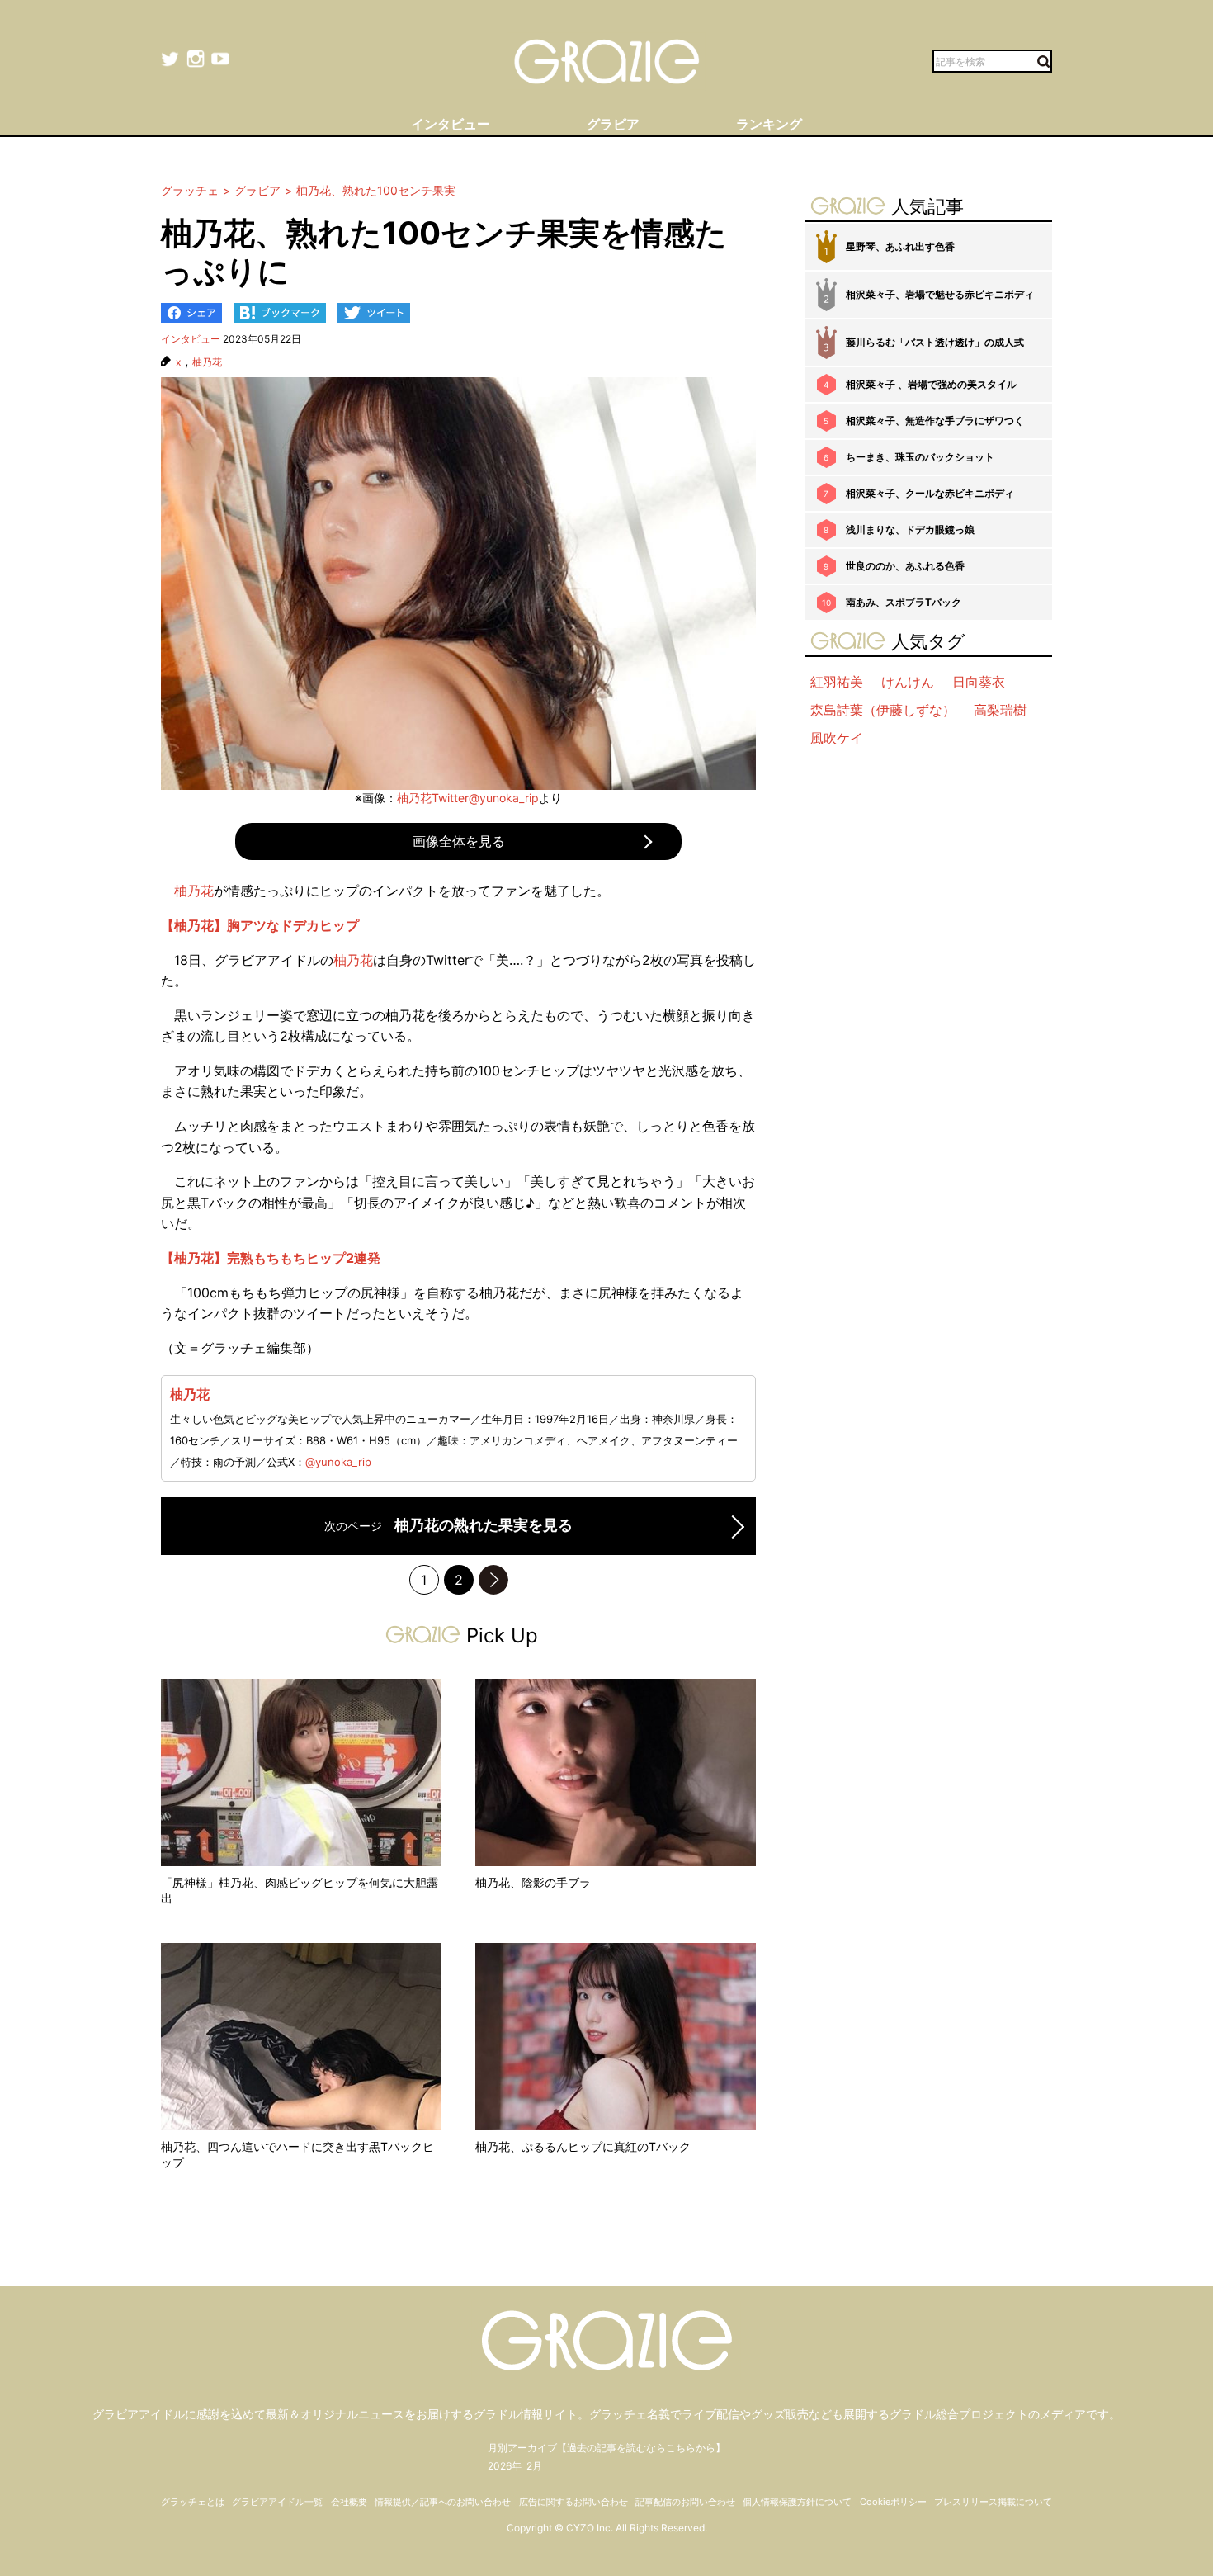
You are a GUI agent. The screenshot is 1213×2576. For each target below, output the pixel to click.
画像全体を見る (459, 841)
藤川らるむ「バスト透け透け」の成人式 (935, 342)
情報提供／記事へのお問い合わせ (443, 2502)
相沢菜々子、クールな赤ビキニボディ (930, 493)
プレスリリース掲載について (993, 2502)
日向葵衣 (979, 682)
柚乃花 (207, 362)
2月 (534, 2466)
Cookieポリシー (893, 2502)
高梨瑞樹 (1000, 710)
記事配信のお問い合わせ (685, 2502)
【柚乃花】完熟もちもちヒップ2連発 (271, 1258)
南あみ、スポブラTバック (904, 602)
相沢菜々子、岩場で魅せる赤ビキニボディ (940, 294)
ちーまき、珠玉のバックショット (920, 457)
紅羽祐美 (837, 682)
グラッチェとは (193, 2502)
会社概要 (349, 2502)
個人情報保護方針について (797, 2502)
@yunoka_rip (338, 1462)
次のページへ (493, 1580)
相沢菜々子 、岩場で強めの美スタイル (931, 384)
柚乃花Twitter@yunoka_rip (468, 798)
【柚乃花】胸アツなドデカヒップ (260, 925)
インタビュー (191, 339)
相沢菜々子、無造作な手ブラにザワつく (935, 421)
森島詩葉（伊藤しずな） (883, 710)
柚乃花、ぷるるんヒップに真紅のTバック (583, 2146)
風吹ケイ (837, 738)
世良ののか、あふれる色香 (905, 566)
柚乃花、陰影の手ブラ (533, 1882)
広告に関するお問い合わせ (573, 2502)
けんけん (908, 682)
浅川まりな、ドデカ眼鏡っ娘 (910, 529)
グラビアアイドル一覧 (277, 2502)
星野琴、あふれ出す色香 (900, 246)
